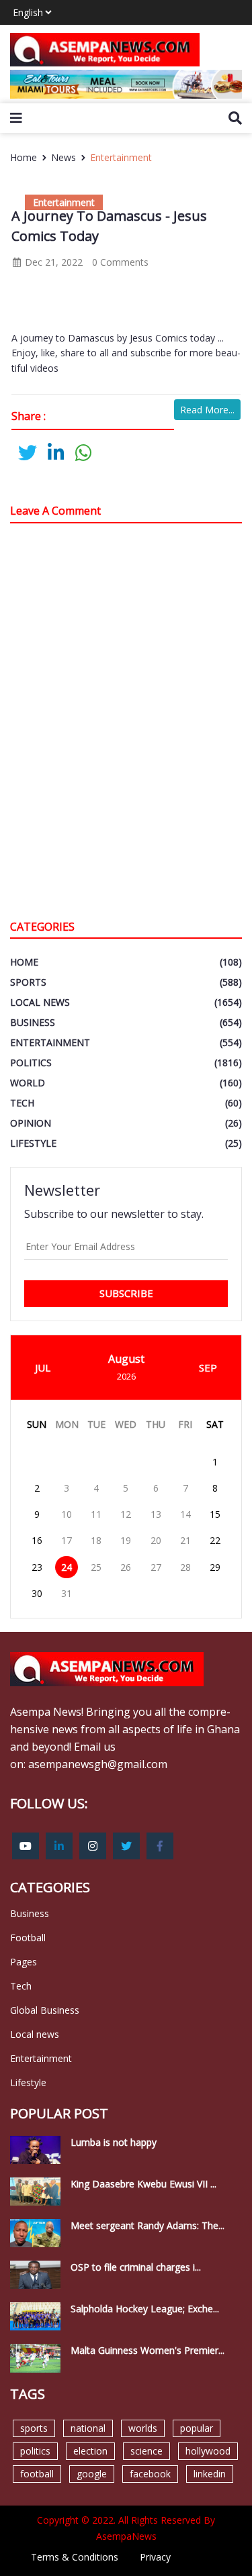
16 (37, 1540)
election (90, 2451)
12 (126, 1514)
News (64, 157)
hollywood (208, 2451)
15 (215, 1514)
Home (24, 157)
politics (35, 2451)
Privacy (155, 2557)
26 (126, 1567)
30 (37, 1593)
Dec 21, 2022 (52, 262)
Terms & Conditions (75, 2557)
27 (156, 1567)
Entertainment (121, 157)
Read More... (207, 410)
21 (185, 1540)
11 (96, 1514)
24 (67, 1567)
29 (215, 1567)
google (92, 2474)
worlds (143, 2428)
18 (96, 1540)
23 (37, 1567)
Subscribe (126, 1293)
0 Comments (120, 262)
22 (215, 1540)
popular (197, 2428)
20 (156, 1540)
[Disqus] (126, 725)
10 (67, 1514)
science (146, 2451)
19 (126, 1540)
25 (96, 1567)
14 (185, 1514)
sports (34, 2428)
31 (67, 1593)
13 (156, 1514)
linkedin (210, 2474)
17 (67, 1540)
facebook (150, 2474)
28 (185, 1567)
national (88, 2428)
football (37, 2474)
